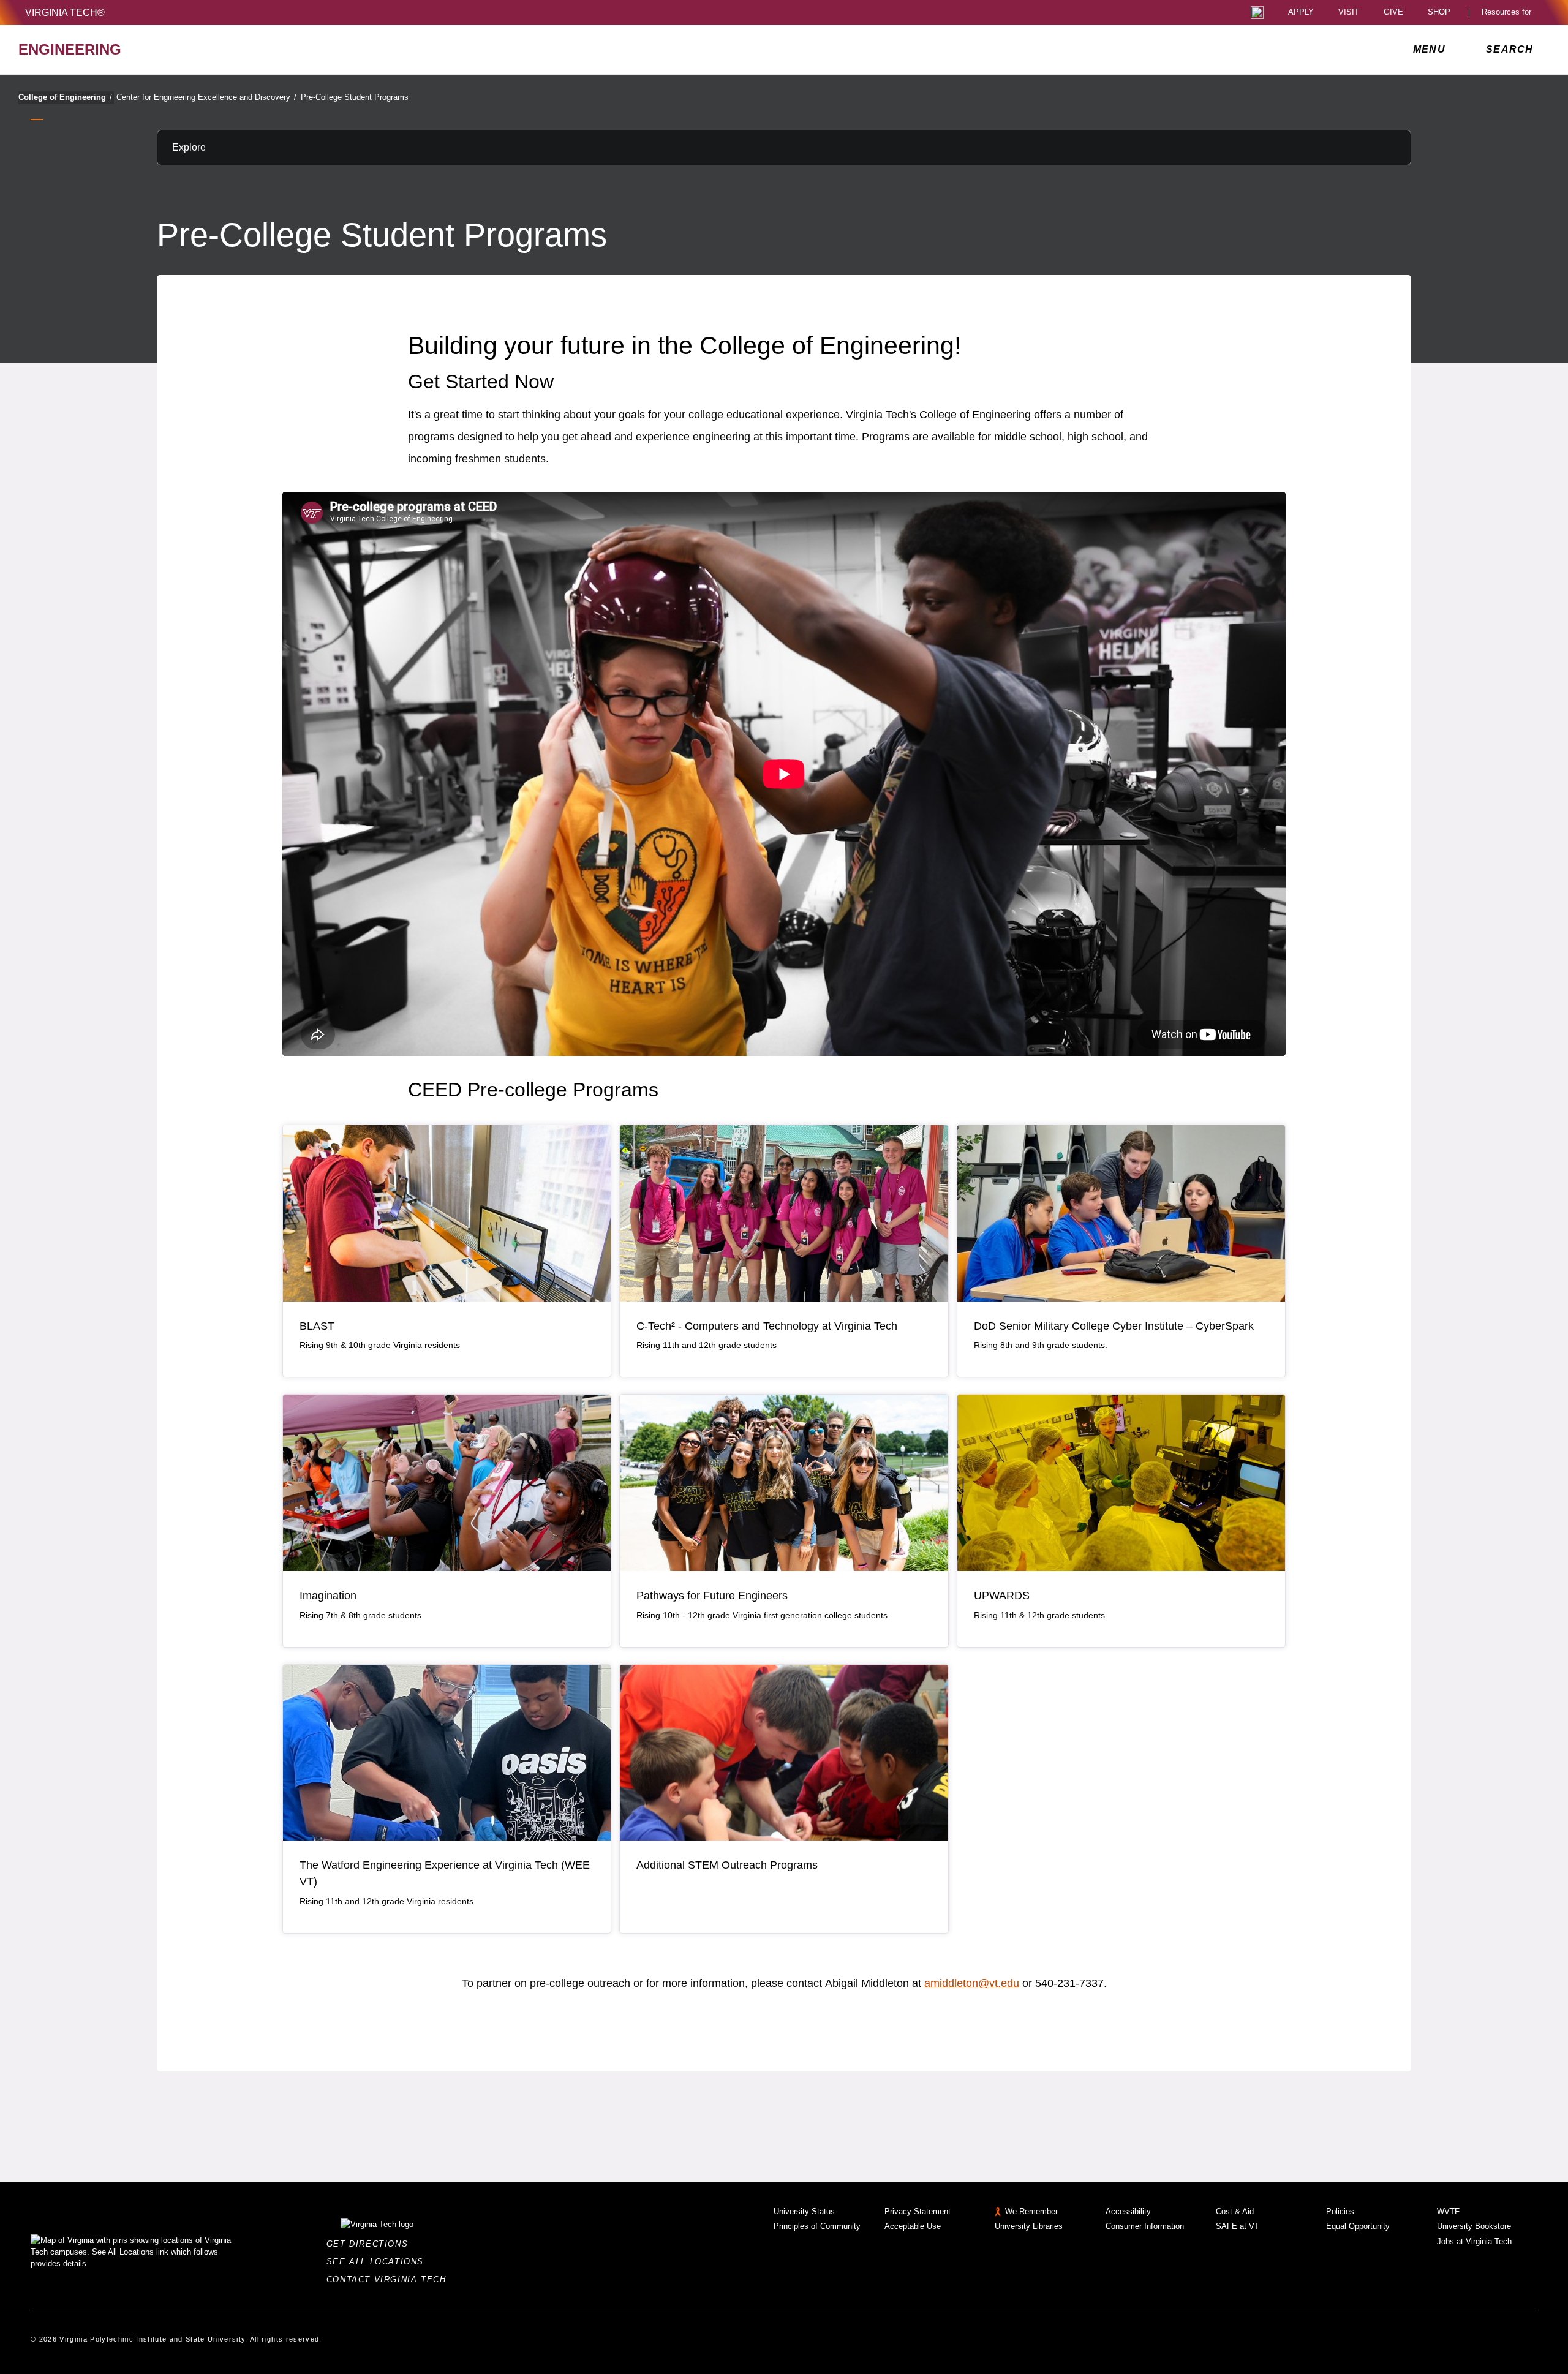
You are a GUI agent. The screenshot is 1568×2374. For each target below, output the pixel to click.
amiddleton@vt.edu (972, 1983)
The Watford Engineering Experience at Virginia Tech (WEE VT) (445, 1873)
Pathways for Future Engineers (712, 1596)
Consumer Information (1145, 2226)
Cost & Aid (1235, 2211)
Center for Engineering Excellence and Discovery (206, 97)
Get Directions (371, 2244)
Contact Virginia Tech (390, 2279)
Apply (1301, 13)
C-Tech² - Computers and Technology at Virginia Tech (767, 1326)
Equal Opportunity (1358, 2226)
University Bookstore (1474, 2226)
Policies (1340, 2211)
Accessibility (1128, 2211)
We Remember (1031, 2211)
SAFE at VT (1238, 2226)
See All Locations (379, 2262)
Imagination (328, 1596)
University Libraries (1029, 2226)
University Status (804, 2211)
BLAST (317, 1326)
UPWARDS (1002, 1596)
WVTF (1448, 2211)
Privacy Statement (918, 2211)
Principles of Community (817, 2226)
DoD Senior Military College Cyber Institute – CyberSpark (1114, 1326)
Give (1393, 13)
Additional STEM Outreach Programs (727, 1865)
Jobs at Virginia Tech (1474, 2241)
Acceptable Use (913, 2226)
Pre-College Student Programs (355, 97)
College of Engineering (65, 97)
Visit (1349, 13)
